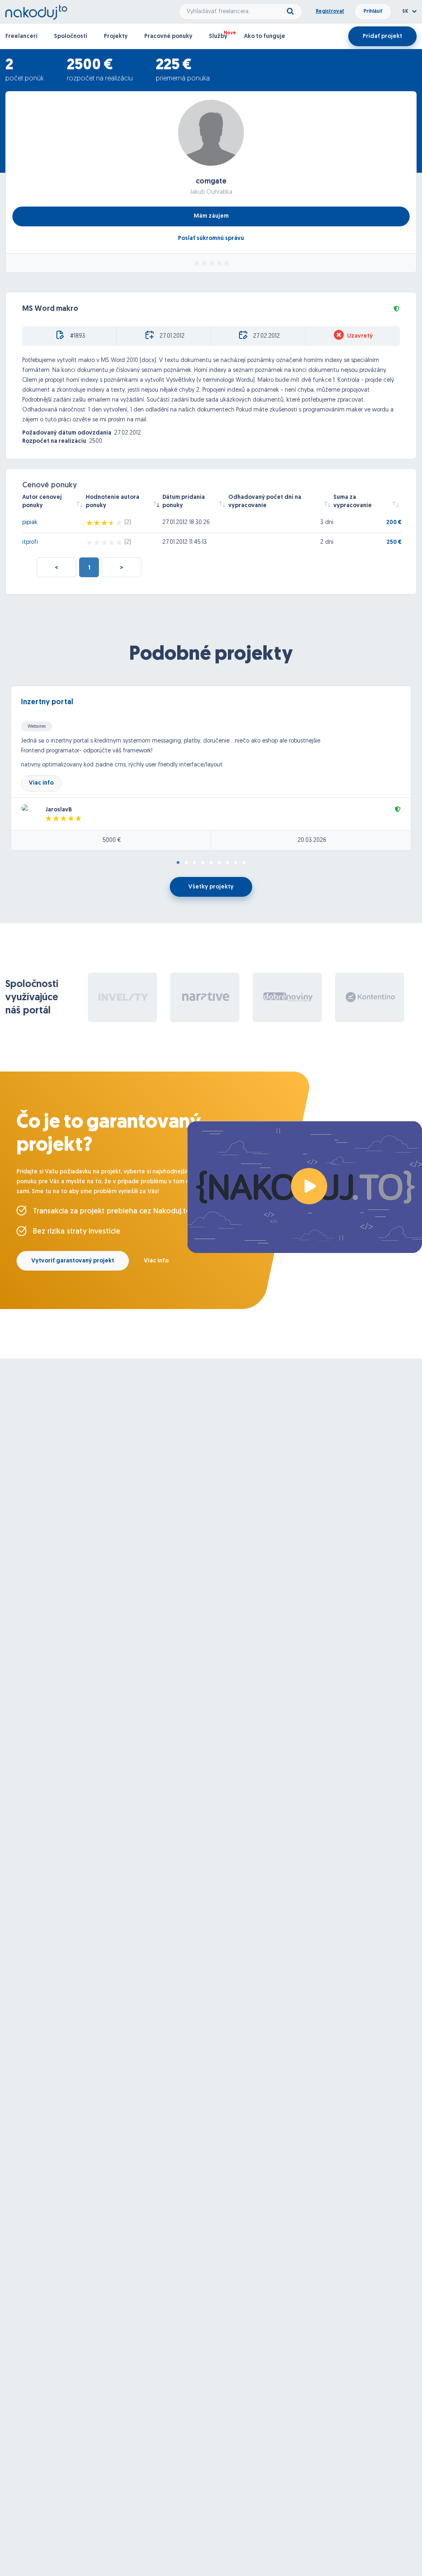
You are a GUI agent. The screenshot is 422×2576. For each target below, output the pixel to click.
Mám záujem (211, 216)
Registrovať (330, 12)
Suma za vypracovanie (353, 502)
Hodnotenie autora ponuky (113, 502)
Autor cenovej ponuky (42, 502)
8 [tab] (236, 863)
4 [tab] (203, 863)
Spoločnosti (71, 36)
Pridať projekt (382, 36)
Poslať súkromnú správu (211, 239)
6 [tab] (219, 863)
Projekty (116, 36)
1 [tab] (178, 863)
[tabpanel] (211, 768)
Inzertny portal (47, 703)
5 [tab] (211, 863)
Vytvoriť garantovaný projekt (73, 1261)
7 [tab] (227, 863)
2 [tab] (186, 863)
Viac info (41, 783)
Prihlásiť (373, 12)
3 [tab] (195, 863)
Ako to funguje (265, 36)
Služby (218, 36)
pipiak (30, 523)
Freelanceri (21, 36)
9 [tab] (244, 863)
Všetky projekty (211, 887)
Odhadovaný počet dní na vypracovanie (265, 502)
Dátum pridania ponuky (184, 502)
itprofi (30, 542)
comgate (211, 182)
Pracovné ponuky (168, 36)
